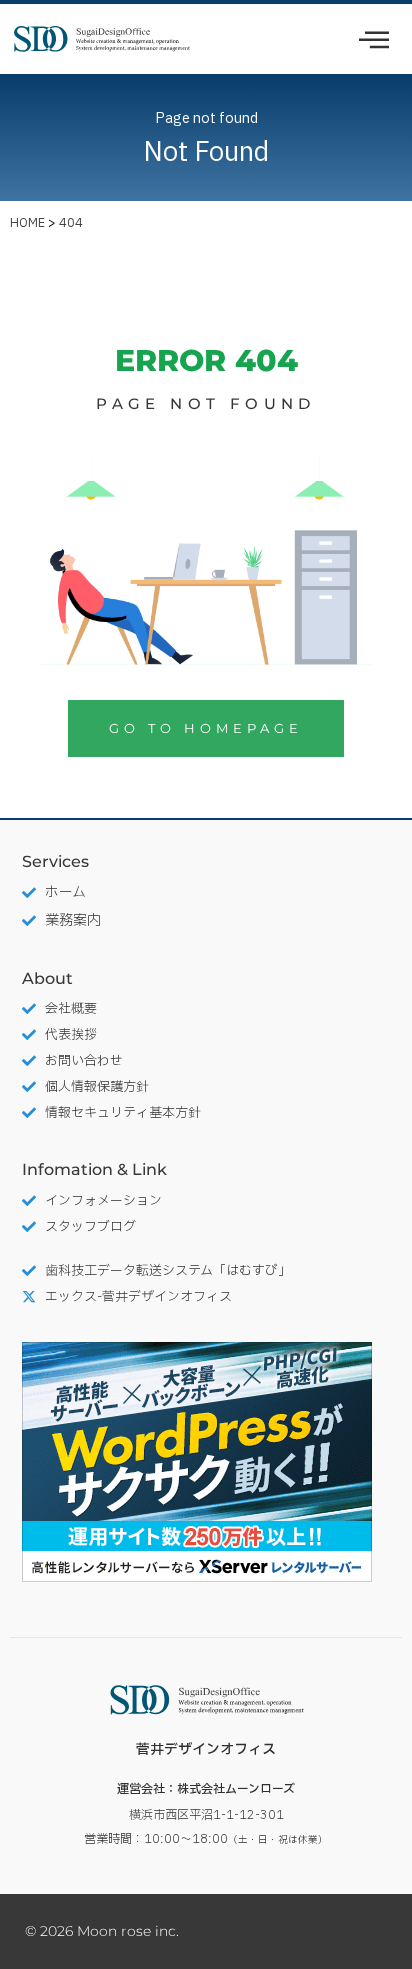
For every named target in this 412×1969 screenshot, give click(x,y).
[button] (374, 41)
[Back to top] (377, 1854)
